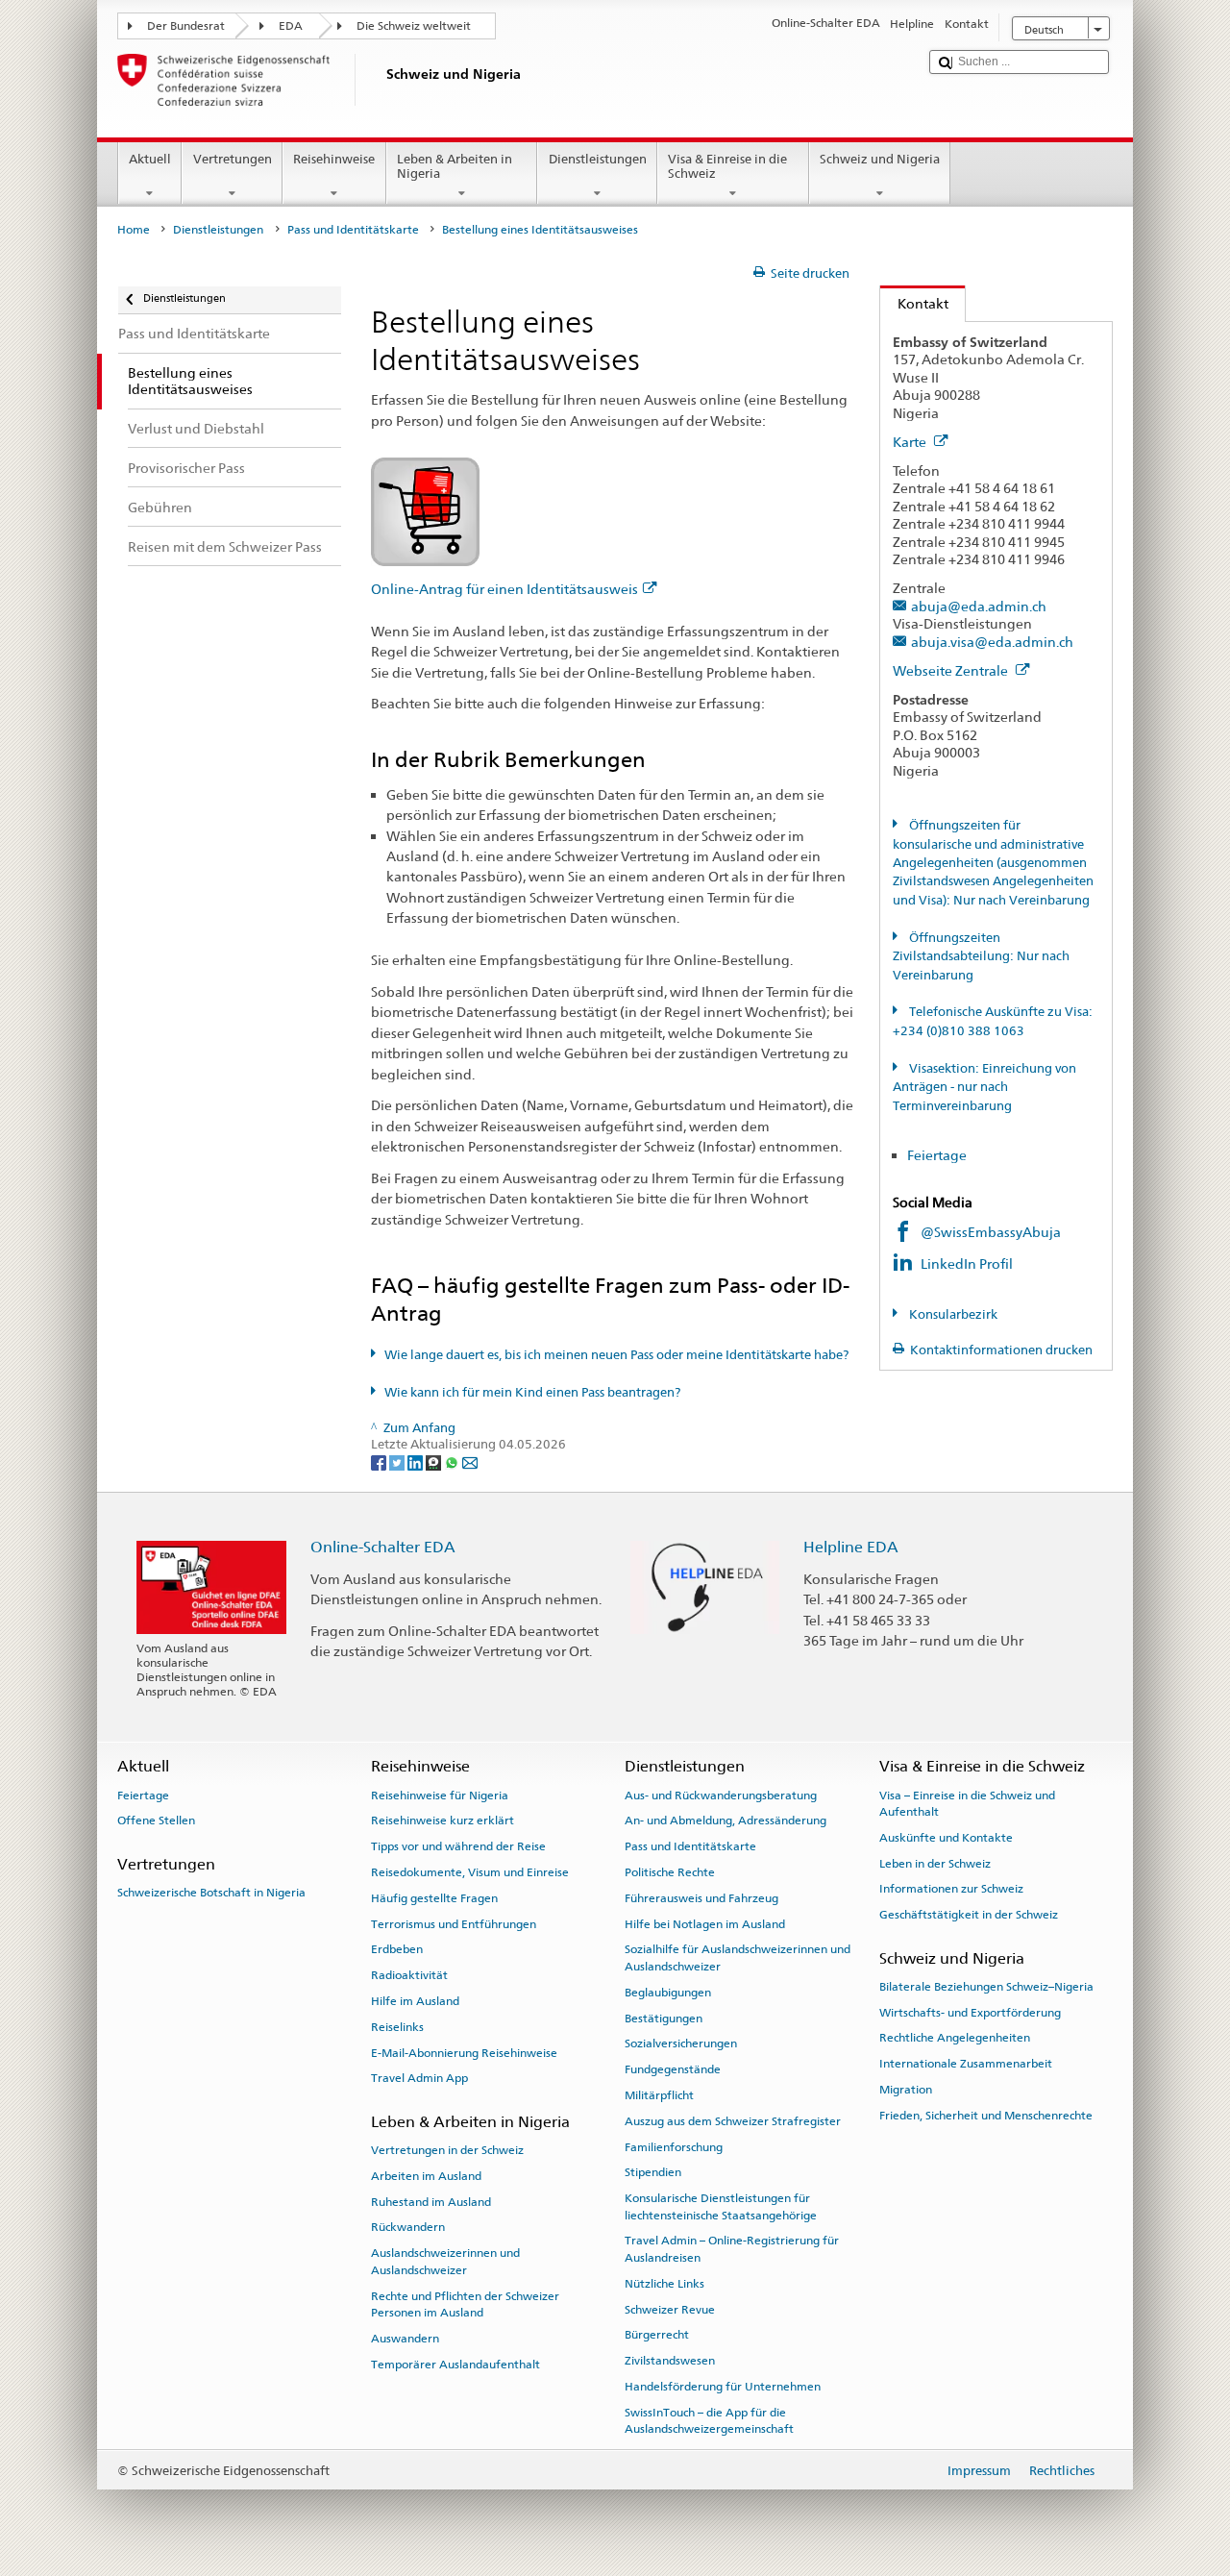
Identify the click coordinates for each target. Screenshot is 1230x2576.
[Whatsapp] (453, 1461)
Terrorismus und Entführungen (454, 1923)
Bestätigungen (664, 2018)
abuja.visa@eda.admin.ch (992, 642)
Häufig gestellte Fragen (434, 1898)
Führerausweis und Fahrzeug (701, 1898)
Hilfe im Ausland (415, 2001)
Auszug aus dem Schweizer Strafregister (733, 2121)
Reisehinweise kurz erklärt (443, 1821)
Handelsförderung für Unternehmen (723, 2387)
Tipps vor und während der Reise (458, 1846)
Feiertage (937, 1155)
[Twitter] (398, 1461)
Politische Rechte (670, 1872)
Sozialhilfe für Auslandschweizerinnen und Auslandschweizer (738, 1957)
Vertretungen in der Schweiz (447, 2150)
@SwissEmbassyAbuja (991, 1232)
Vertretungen (233, 159)
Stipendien (653, 2172)
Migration (906, 2090)
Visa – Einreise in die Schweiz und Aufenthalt (967, 1803)
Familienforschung (674, 2146)
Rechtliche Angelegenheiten (955, 2038)
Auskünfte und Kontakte (946, 1838)
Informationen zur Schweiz (951, 1889)
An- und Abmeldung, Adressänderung (726, 1821)
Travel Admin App (419, 2078)
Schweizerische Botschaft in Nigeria (211, 1893)
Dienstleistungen (598, 159)
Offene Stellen (156, 1821)
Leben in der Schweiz (935, 1863)
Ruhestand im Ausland (431, 2201)
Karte (911, 442)
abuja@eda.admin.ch (979, 606)
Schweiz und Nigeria (880, 159)
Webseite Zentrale (952, 670)
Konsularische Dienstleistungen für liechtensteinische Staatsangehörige (721, 2206)
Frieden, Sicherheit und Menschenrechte (986, 2116)
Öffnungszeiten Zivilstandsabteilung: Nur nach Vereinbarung (981, 956)
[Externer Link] (425, 511)
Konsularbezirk (952, 1314)
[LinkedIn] (417, 1461)
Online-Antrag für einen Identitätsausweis (504, 589)
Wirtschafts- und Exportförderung (970, 2012)
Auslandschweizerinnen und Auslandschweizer (445, 2261)
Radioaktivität (409, 1975)
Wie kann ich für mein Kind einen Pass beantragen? (532, 1392)
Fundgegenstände (673, 2069)
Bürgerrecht (657, 2335)
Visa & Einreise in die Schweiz (727, 167)
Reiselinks (397, 2027)
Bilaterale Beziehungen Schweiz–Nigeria (986, 1987)
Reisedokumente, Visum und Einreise (470, 1872)
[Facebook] (380, 1461)
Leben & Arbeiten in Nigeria (455, 167)
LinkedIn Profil (968, 1263)
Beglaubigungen (668, 1993)
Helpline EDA (851, 1547)
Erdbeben (397, 1949)
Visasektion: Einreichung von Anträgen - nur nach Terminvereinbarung (984, 1087)
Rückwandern (408, 2227)
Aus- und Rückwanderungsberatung (721, 1795)
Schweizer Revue (670, 2309)
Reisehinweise (334, 159)
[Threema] (435, 1461)
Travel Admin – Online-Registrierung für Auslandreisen (732, 2249)
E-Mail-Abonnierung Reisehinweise (464, 2052)
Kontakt (914, 303)
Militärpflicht (659, 2095)
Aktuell (150, 159)
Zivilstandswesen (670, 2361)
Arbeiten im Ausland (426, 2176)
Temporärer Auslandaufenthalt (455, 2364)
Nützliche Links (664, 2284)
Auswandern (405, 2339)
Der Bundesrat (186, 26)
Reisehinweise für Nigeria (440, 1795)
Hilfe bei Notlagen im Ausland (705, 1923)
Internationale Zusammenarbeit (966, 2064)
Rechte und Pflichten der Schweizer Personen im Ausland (465, 2304)
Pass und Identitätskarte (353, 230)
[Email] (470, 1461)
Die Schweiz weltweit (414, 26)
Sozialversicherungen (681, 2043)
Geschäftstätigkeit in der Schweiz (969, 1915)
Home (134, 230)
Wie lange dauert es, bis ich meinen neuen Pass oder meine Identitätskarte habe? (616, 1355)
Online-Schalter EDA (383, 1547)
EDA (291, 26)
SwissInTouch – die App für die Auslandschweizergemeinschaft (709, 2421)
